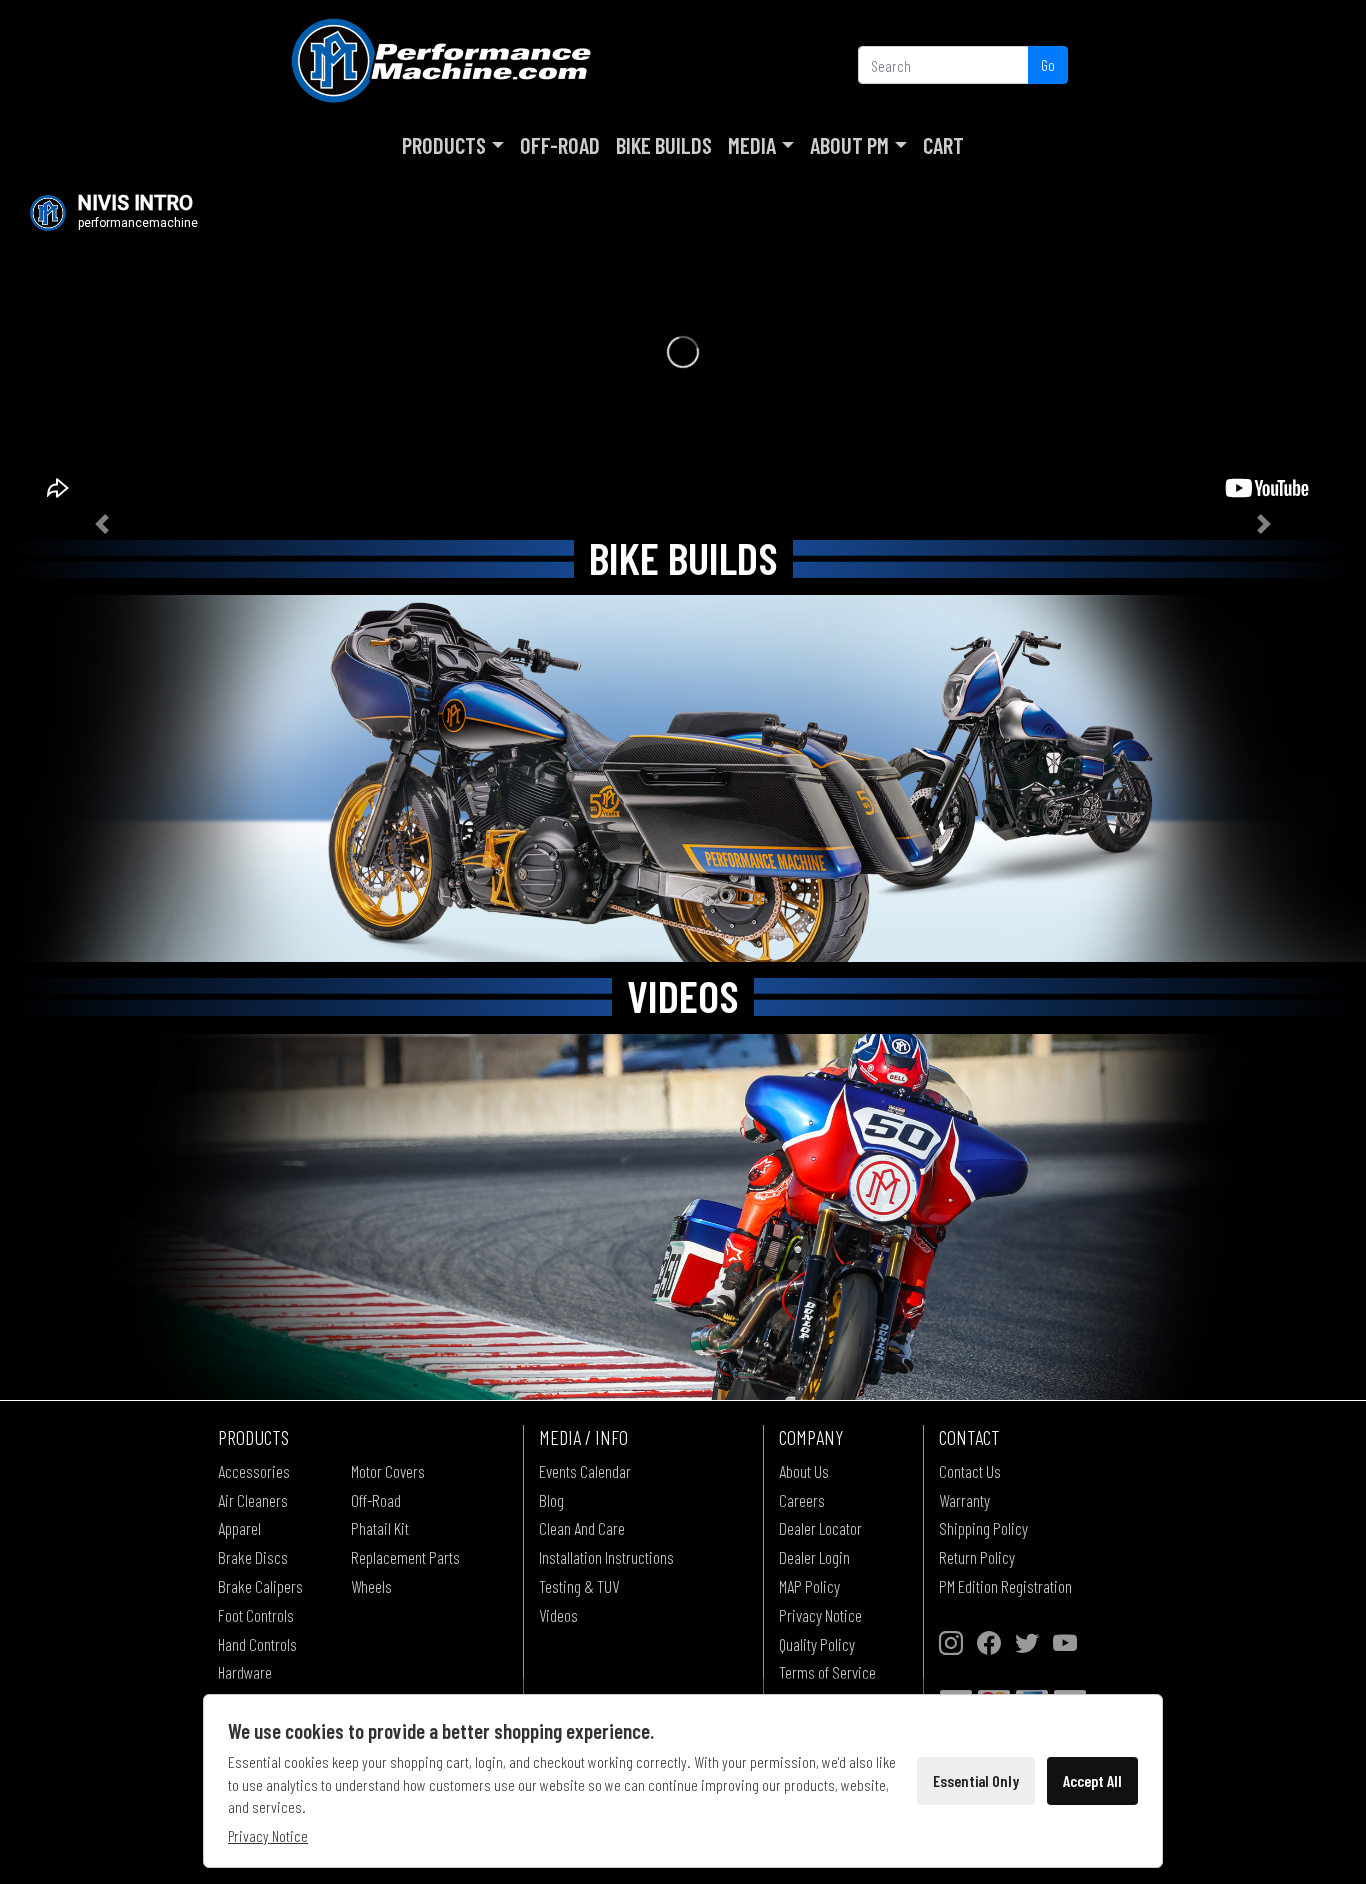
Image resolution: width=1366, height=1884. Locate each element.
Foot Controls (256, 1615)
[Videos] (683, 1217)
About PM (849, 145)
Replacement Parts (405, 1557)
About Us (804, 1471)
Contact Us (970, 1471)
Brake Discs (253, 1557)
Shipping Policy (983, 1528)
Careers (802, 1500)
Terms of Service (827, 1672)
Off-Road (560, 145)
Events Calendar (585, 1471)
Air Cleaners (253, 1500)
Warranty (964, 1500)
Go (1048, 64)
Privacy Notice (820, 1615)
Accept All (1092, 1780)
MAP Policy (809, 1586)
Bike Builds (664, 145)
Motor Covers (388, 1471)
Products (444, 145)
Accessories (254, 1471)
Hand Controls (257, 1644)
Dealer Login (814, 1557)
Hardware (245, 1672)
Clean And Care (582, 1528)
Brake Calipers (260, 1586)
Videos (558, 1615)
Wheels (371, 1586)
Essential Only (976, 1780)
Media (752, 145)
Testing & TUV (579, 1586)
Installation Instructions (606, 1557)
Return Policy (977, 1557)
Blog (551, 1500)
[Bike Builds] (683, 778)
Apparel (239, 1528)
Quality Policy (817, 1644)
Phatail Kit (380, 1528)
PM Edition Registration (1005, 1586)
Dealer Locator (820, 1528)
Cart (943, 145)
